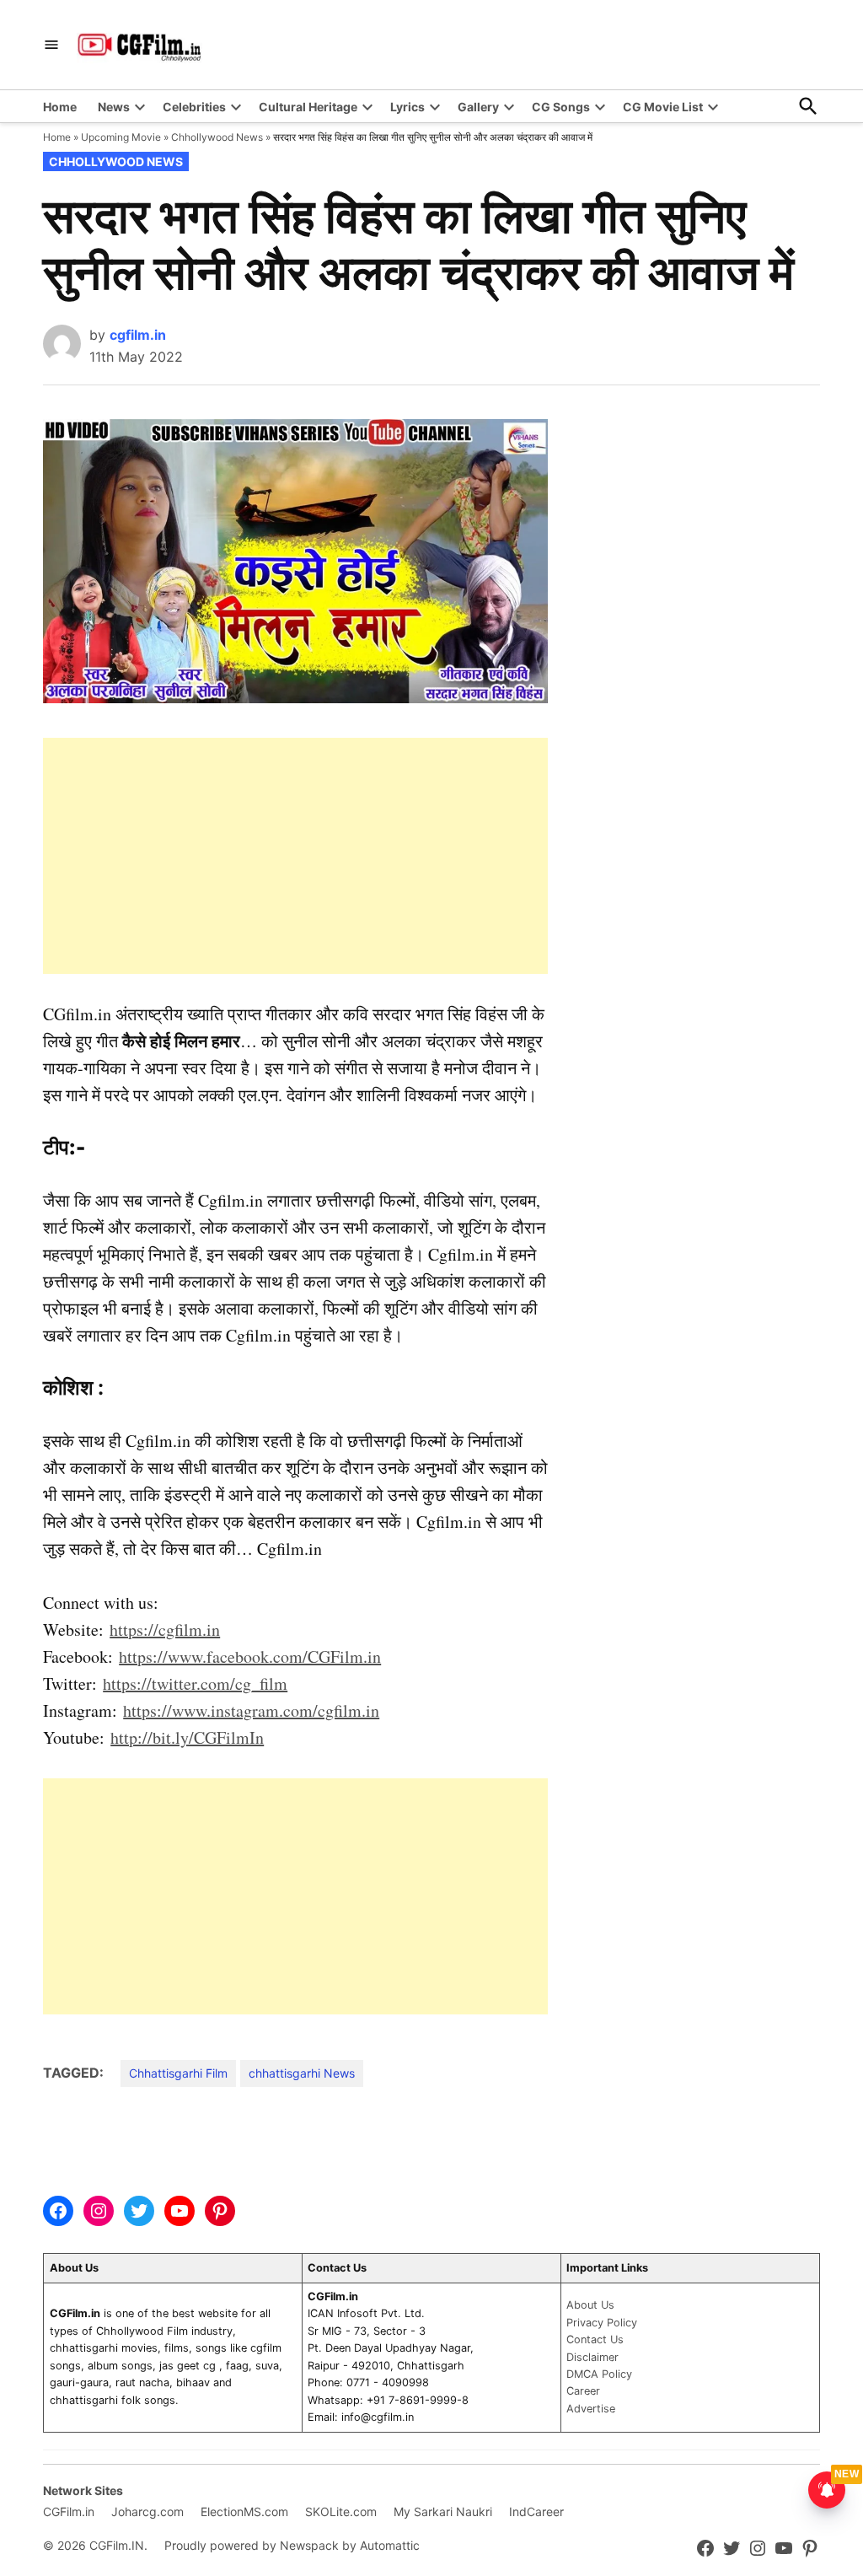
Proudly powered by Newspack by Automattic (292, 2545)
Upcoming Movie (121, 137)
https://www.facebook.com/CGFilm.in (250, 1656)
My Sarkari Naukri (443, 2511)
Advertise (591, 2409)
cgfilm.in (138, 335)
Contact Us (595, 2339)
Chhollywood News (217, 137)
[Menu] (51, 45)
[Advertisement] (295, 856)
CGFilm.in (69, 2511)
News (114, 107)
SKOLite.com (341, 2511)
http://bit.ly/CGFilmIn (187, 1737)
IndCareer (536, 2511)
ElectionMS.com (244, 2511)
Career (583, 2391)
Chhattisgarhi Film (178, 2073)
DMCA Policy (599, 2374)
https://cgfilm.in (165, 1629)
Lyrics (407, 107)
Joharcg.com (147, 2511)
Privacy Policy (602, 2323)
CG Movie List (663, 107)
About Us (590, 2305)
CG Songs (561, 107)
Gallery (478, 107)
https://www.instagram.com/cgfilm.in (251, 1710)
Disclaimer (592, 2357)
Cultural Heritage (308, 107)
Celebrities (194, 107)
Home (60, 107)
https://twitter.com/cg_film (195, 1683)
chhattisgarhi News (302, 2073)
